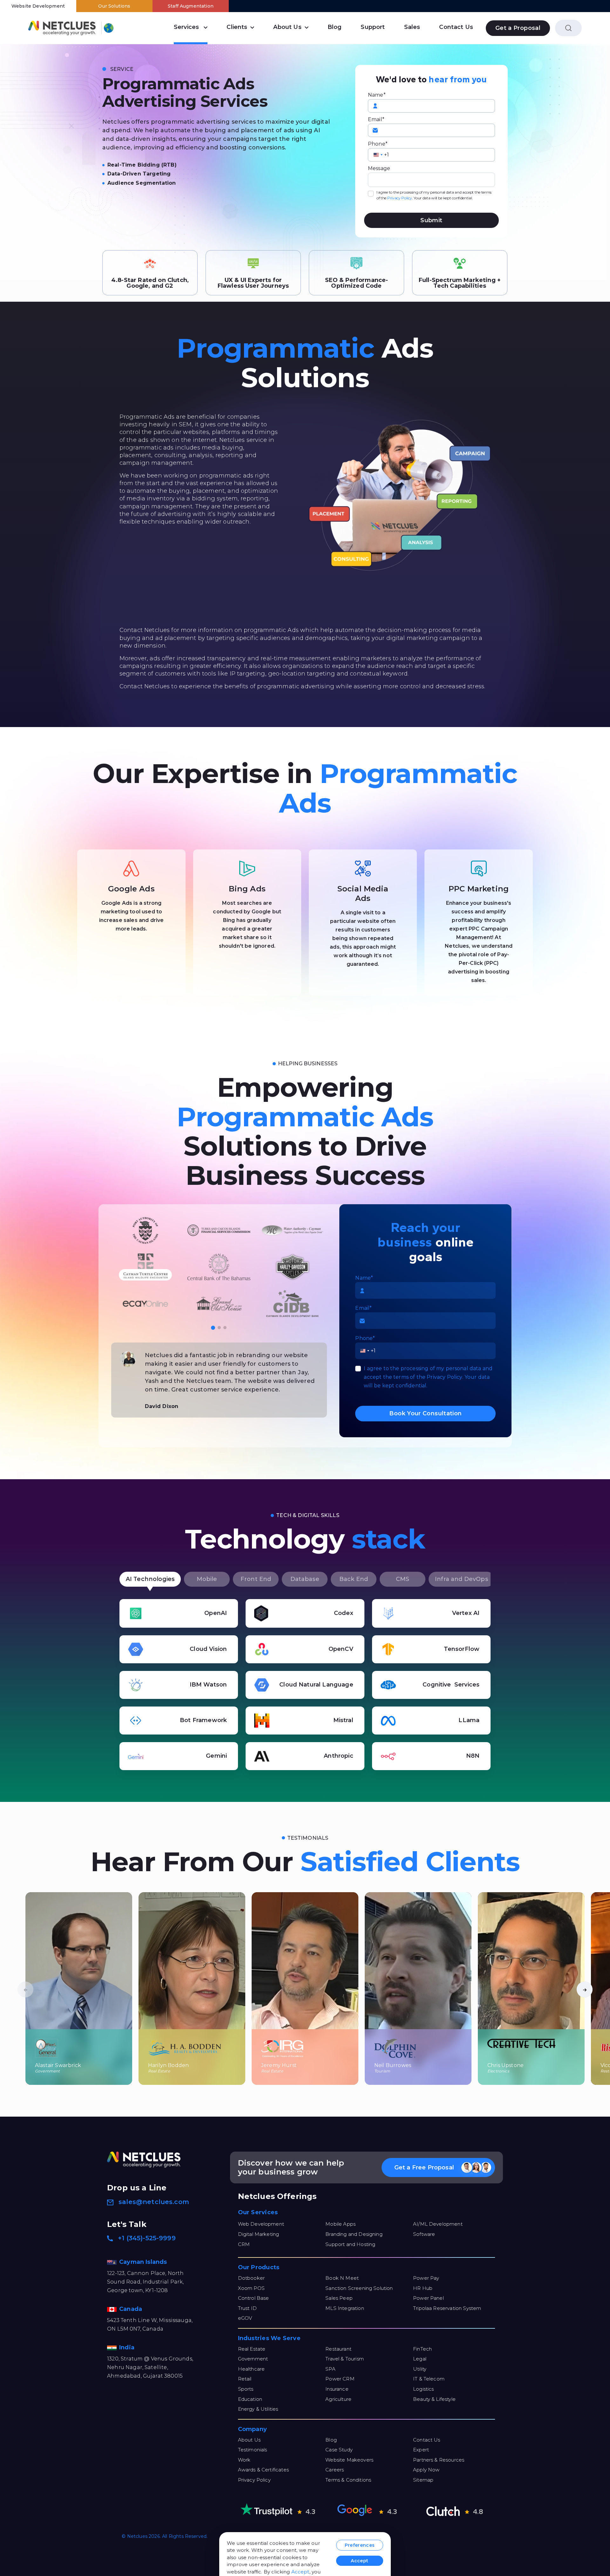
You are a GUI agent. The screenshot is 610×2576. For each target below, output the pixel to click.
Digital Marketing (259, 2234)
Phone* (378, 144)
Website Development (38, 6)
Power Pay (426, 2278)
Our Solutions (114, 6)
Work (244, 2460)
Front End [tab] (256, 1579)
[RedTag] (146, 1267)
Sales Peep (339, 2298)
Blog (335, 27)
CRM (244, 2244)
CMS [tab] (403, 1579)
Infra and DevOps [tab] (461, 1579)
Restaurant (338, 2349)
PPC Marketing (479, 889)
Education (250, 2399)
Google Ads (131, 889)
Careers (335, 2470)
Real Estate (252, 2349)
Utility (420, 2369)
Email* (376, 119)
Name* (377, 95)
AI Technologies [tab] (150, 1579)
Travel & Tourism (345, 2359)
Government (253, 2359)
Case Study (339, 2450)
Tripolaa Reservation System (447, 2308)
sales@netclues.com (154, 2202)
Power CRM (340, 2379)
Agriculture (338, 2399)
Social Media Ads (363, 893)
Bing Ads (247, 889)
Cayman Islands (144, 2262)
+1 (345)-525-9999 (147, 2238)
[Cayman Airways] (292, 1230)
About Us (287, 27)
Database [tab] (305, 1579)
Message (379, 168)
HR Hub (423, 2288)
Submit (431, 220)
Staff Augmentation (191, 6)
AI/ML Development (438, 2224)
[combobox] (378, 155)
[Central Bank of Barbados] (219, 1304)
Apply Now (426, 2470)
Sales (412, 27)
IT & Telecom (429, 2379)
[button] (213, 1328)
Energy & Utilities (258, 2409)
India (128, 2347)
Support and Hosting (350, 2244)
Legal (420, 2359)
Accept (300, 2572)
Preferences (360, 2545)
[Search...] (568, 28)
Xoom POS (251, 2288)
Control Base (254, 2298)
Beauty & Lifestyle (434, 2399)
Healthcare (251, 2369)
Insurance (337, 2389)
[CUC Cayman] (219, 1230)
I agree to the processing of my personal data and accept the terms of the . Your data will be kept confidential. (434, 195)
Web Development (261, 2224)
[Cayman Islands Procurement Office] (292, 1304)
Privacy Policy (400, 198)
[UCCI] (219, 1267)
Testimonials (253, 2450)
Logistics (423, 2389)
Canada (131, 2309)
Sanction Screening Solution (359, 2288)
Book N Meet (342, 2278)
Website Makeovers (349, 2460)
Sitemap (423, 2480)
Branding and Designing (354, 2234)
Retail (245, 2379)
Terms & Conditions (348, 2480)
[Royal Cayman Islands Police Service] (146, 1304)
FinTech (422, 2349)
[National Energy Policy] (146, 1230)
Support (373, 27)
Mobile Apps (340, 2224)
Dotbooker (251, 2278)
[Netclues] (62, 28)
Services (186, 27)
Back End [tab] (354, 1579)
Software (424, 2234)
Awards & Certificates (263, 2470)
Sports (246, 2389)
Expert (421, 2450)
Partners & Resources (439, 2460)
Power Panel (428, 2298)
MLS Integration (345, 2308)
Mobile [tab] (207, 1579)
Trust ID (247, 2308)
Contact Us (456, 27)
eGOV (245, 2318)
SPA (330, 2369)
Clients (237, 27)
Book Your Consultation (425, 1413)
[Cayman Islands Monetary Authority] (292, 1267)
